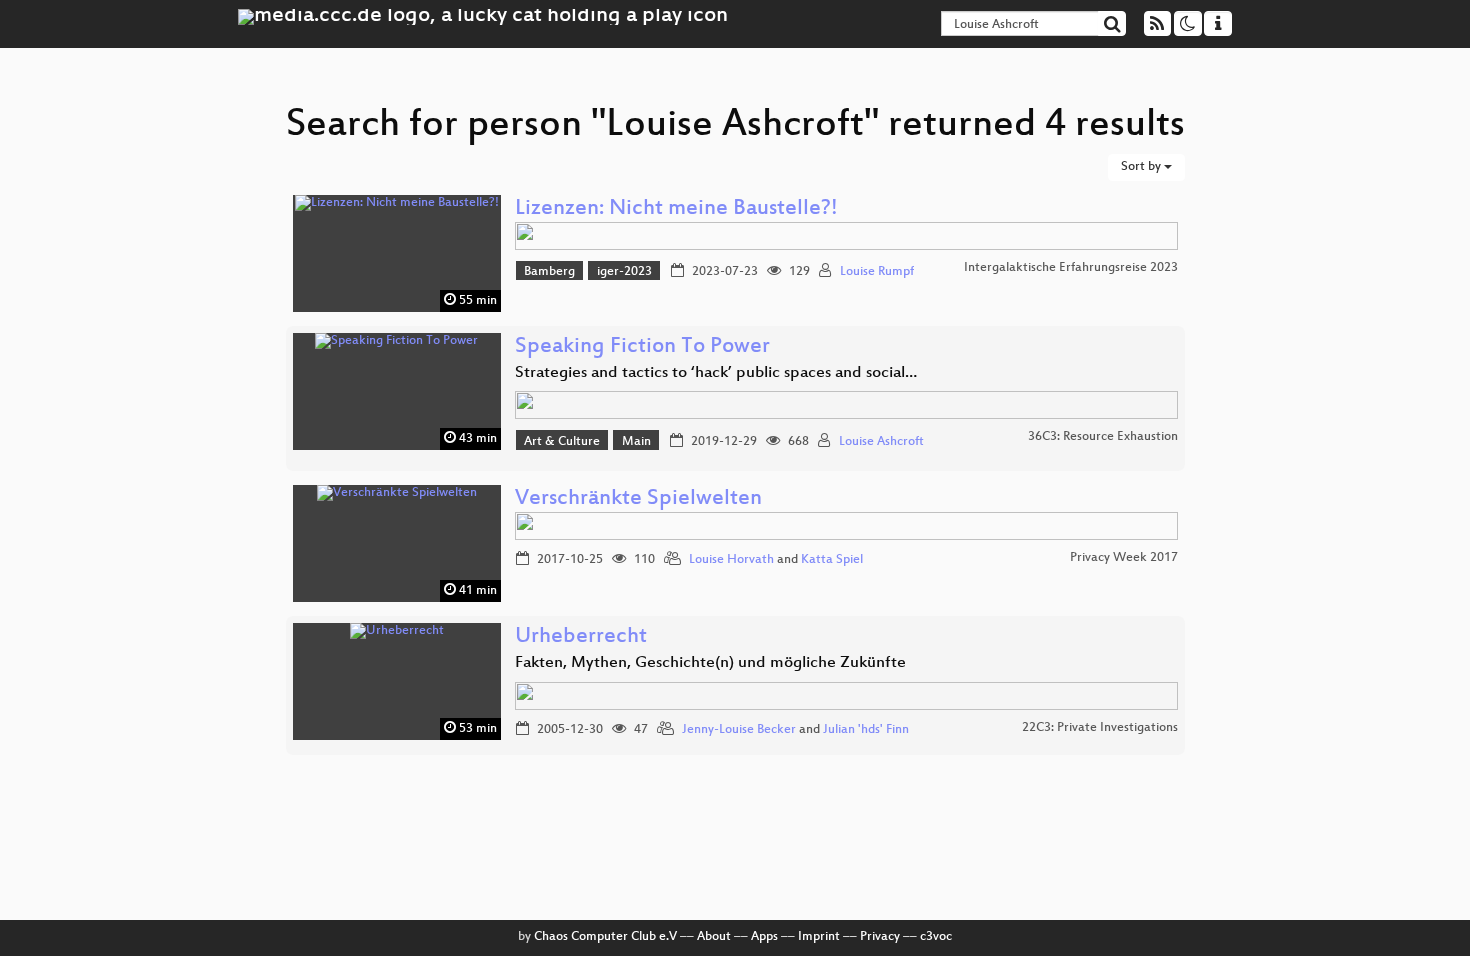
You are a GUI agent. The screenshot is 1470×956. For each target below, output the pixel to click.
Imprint (819, 937)
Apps (764, 937)
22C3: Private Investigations (1100, 728)
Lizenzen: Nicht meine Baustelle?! (676, 209)
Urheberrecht (581, 637)
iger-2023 (624, 272)
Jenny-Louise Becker (739, 730)
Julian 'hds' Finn (866, 730)
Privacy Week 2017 (1124, 558)
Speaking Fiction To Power (642, 347)
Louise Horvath (731, 560)
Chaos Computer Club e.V (605, 937)
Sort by (1142, 167)
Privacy (880, 937)
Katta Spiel (832, 560)
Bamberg (549, 272)
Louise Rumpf (877, 272)
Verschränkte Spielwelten (638, 499)
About (714, 937)
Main (636, 442)
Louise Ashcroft (881, 442)
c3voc (936, 937)
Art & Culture (562, 442)
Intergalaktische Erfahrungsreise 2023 (1071, 268)
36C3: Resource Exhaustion (1103, 437)
